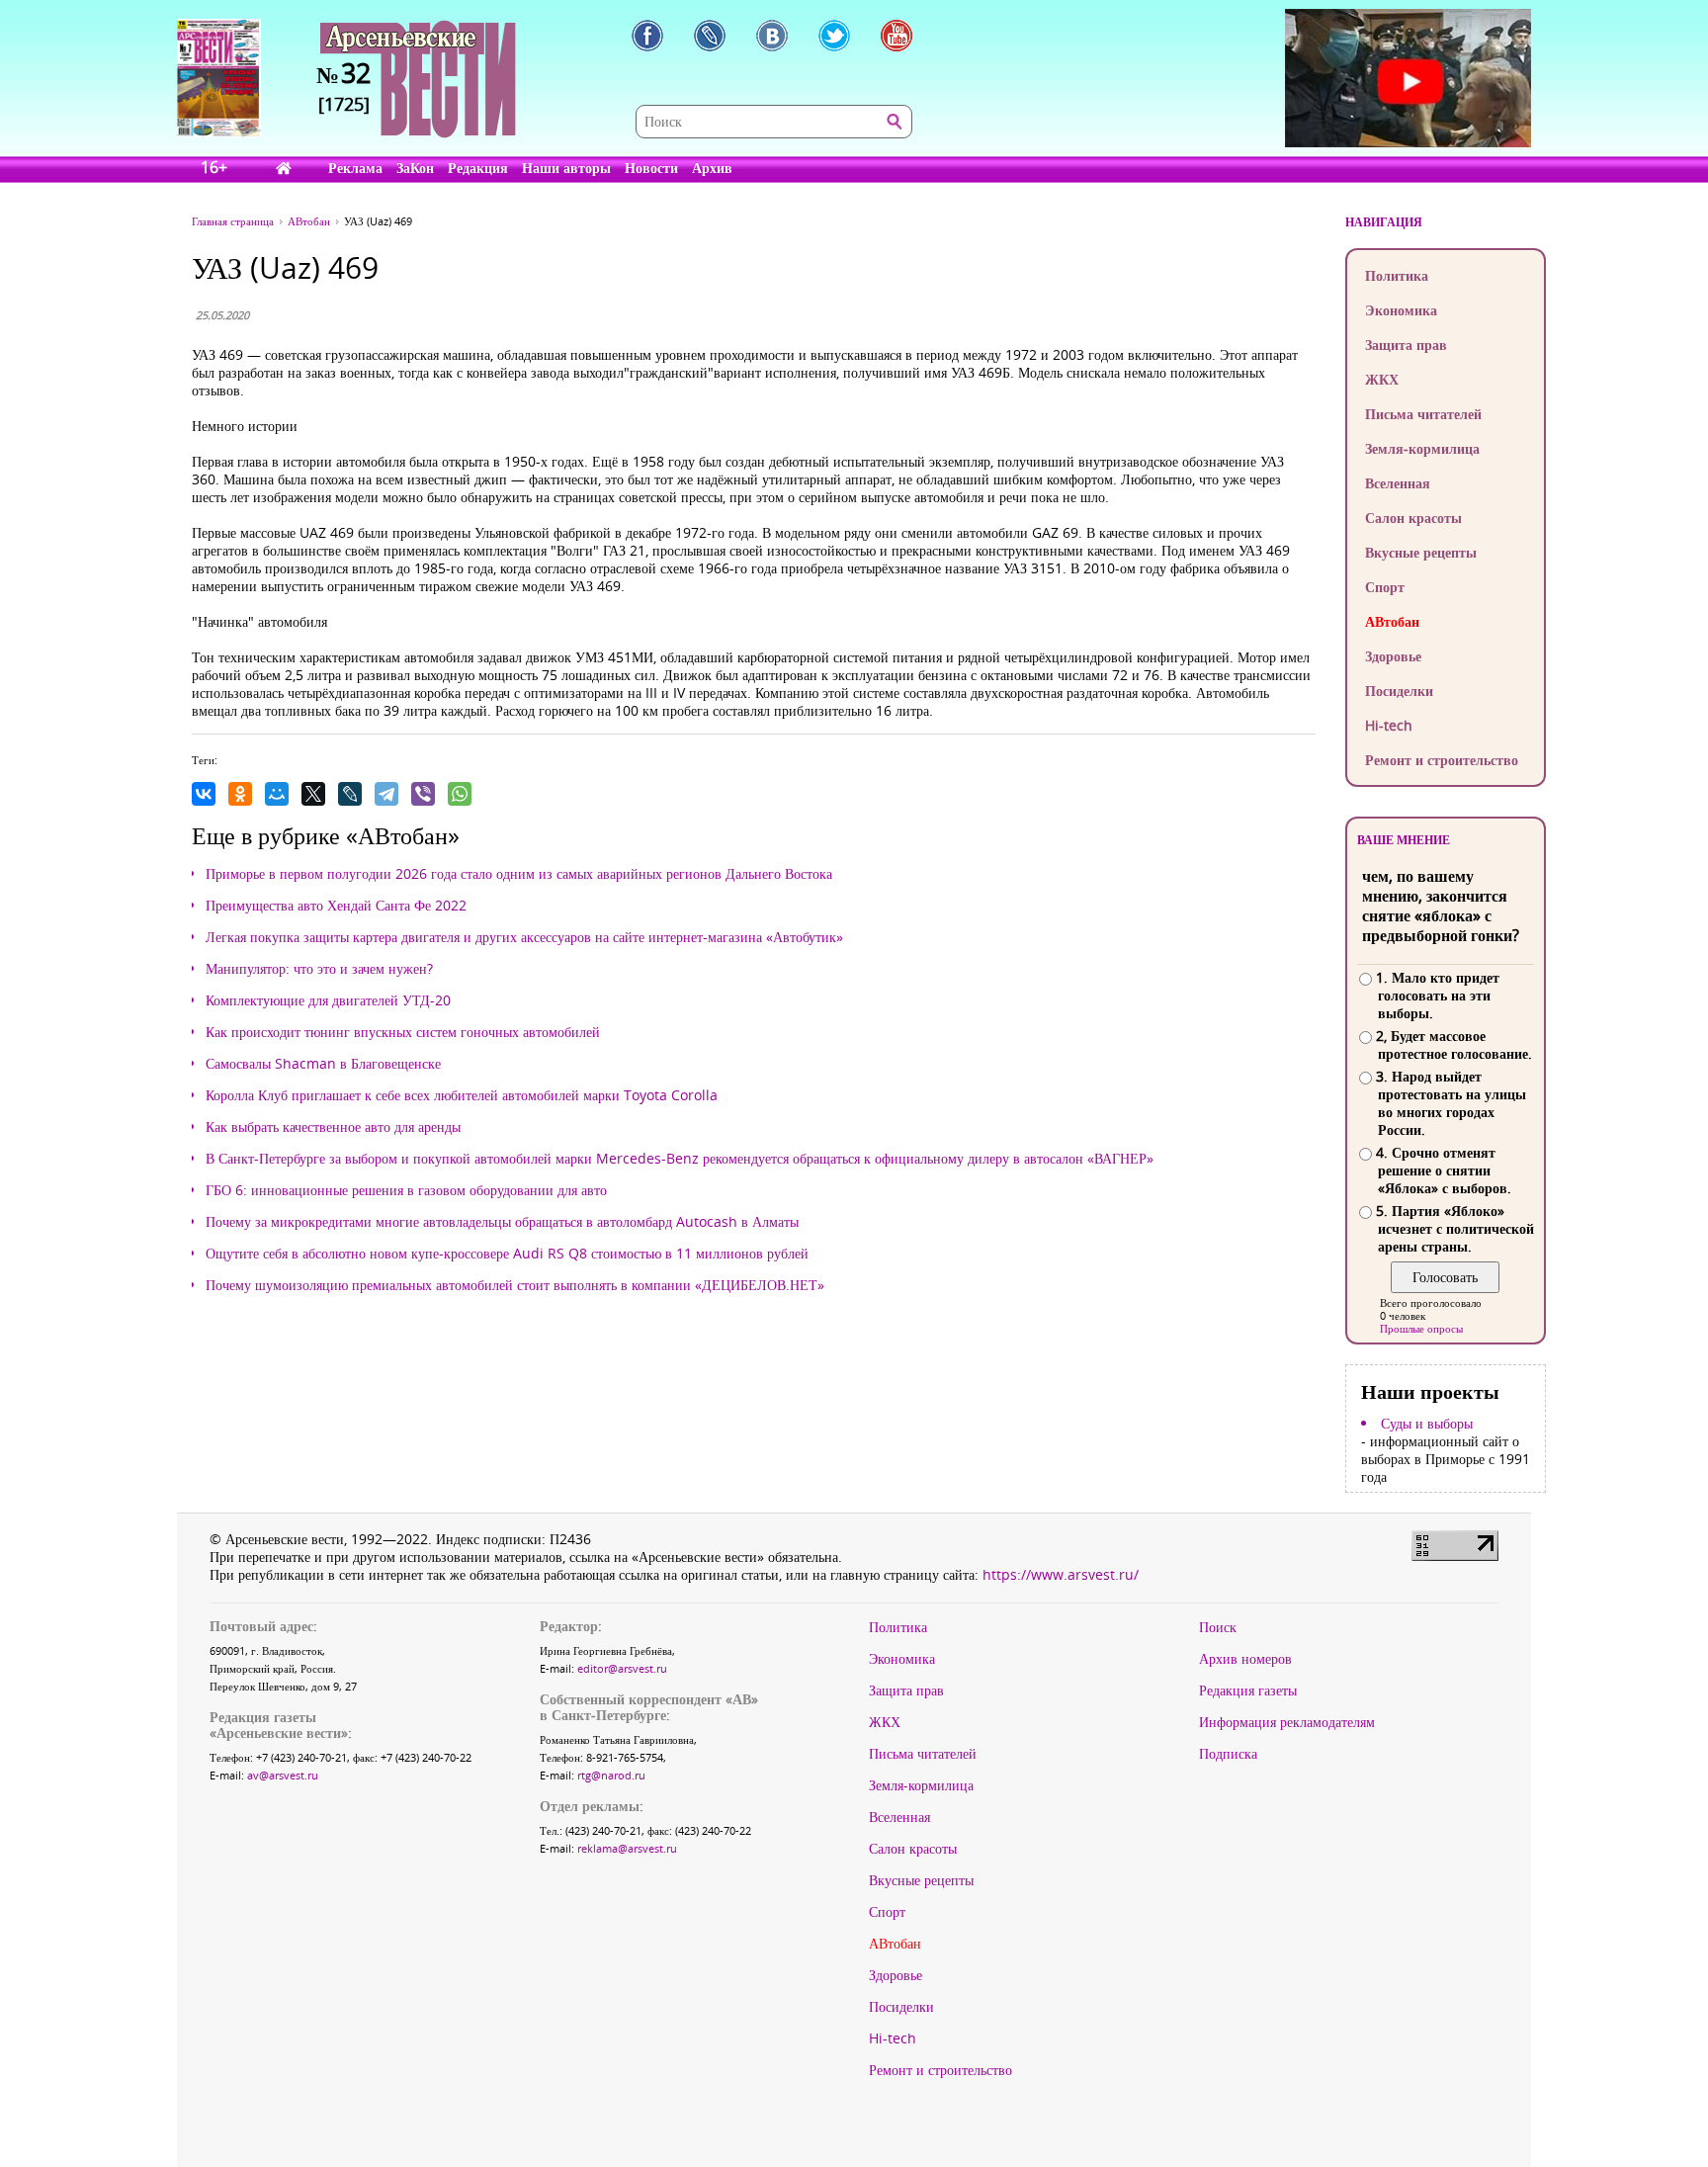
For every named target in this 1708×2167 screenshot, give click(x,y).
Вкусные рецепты (1421, 552)
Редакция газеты (1248, 1690)
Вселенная (1398, 483)
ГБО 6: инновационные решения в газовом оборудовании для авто (406, 1190)
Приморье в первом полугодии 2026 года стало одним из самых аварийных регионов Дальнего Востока (519, 874)
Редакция (478, 168)
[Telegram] (386, 794)
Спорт (1385, 587)
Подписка (1228, 1754)
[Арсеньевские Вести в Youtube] (897, 36)
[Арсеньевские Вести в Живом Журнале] (710, 36)
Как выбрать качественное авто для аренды (333, 1127)
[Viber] (423, 794)
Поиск (1218, 1627)
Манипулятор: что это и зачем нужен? (319, 969)
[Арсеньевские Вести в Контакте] (772, 36)
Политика (1397, 275)
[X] (313, 794)
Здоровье (1393, 656)
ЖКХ (1382, 379)
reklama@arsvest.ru (627, 1848)
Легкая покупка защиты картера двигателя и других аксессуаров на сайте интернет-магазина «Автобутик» (524, 937)
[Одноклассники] (240, 794)
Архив (712, 168)
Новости (651, 168)
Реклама (355, 168)
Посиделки (1399, 691)
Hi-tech (1389, 725)
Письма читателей (1423, 414)
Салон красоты (1413, 518)
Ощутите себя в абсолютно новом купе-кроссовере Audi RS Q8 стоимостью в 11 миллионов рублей (507, 1254)
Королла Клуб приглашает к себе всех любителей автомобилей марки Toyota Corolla (462, 1095)
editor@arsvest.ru (622, 1668)
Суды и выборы (1427, 1424)
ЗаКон (415, 168)
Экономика (1401, 310)
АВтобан (1392, 621)
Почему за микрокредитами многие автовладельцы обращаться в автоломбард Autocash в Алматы (502, 1222)
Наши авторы (566, 168)
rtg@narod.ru (611, 1775)
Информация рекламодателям (1287, 1722)
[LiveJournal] (350, 794)
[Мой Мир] (277, 794)
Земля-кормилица (1422, 448)
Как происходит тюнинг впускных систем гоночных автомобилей (403, 1032)
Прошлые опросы (1421, 1328)
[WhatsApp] (460, 794)
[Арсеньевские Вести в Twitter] (834, 36)
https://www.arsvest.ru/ (1061, 1574)
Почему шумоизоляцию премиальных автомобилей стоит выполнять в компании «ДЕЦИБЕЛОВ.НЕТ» (515, 1285)
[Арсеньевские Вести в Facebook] (647, 36)
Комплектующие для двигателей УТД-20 (328, 1000)
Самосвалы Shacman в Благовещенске (323, 1064)
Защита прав (1406, 345)
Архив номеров (1245, 1659)
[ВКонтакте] (204, 794)
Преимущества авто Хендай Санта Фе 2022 (336, 906)
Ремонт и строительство (1442, 760)
